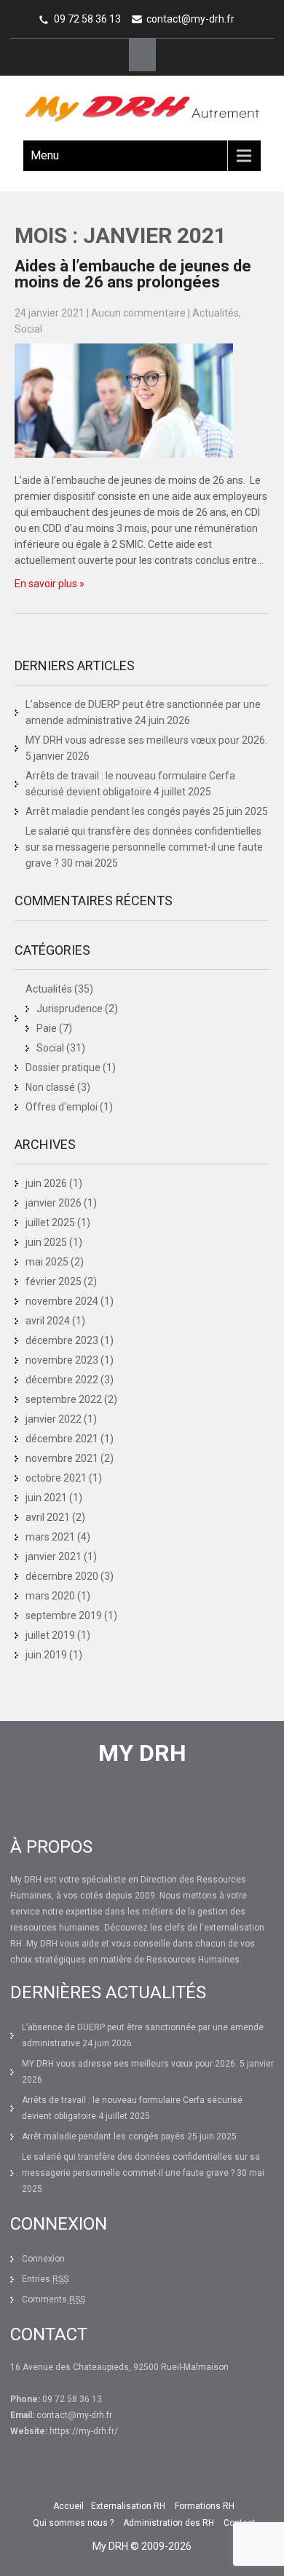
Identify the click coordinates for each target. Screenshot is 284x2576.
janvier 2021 (54, 1557)
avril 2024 (48, 1321)
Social (28, 329)
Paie (47, 1028)
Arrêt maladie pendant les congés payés (118, 811)
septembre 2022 (64, 1399)
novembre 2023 (62, 1360)
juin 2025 (46, 1242)
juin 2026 (46, 1183)
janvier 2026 (54, 1203)
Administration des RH (169, 2523)
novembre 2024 (62, 1301)
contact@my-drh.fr (190, 19)
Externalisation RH (128, 2506)
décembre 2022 (62, 1380)
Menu (45, 155)
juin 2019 (46, 1655)
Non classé (50, 1087)
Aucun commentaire (138, 313)
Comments (54, 2299)
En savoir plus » (50, 584)
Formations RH (205, 2506)
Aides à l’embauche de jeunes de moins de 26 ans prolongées (133, 274)
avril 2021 (48, 1517)
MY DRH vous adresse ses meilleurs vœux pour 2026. (146, 740)
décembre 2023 (62, 1340)
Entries (45, 2279)
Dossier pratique (63, 1068)
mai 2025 (47, 1262)
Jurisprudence (70, 1009)
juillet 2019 (50, 1635)
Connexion (43, 2259)
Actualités (216, 313)
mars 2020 (50, 1596)
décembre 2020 (62, 1576)
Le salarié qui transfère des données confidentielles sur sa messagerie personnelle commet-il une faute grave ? (144, 847)
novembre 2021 (62, 1458)
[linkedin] (142, 55)
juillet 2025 (50, 1223)
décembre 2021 (62, 1439)
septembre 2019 (64, 1615)
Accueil (68, 2506)
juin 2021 (46, 1498)
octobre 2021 (56, 1478)
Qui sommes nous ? (73, 2523)
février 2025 (54, 1281)
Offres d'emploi (62, 1107)
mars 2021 (50, 1537)
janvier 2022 (54, 1419)
